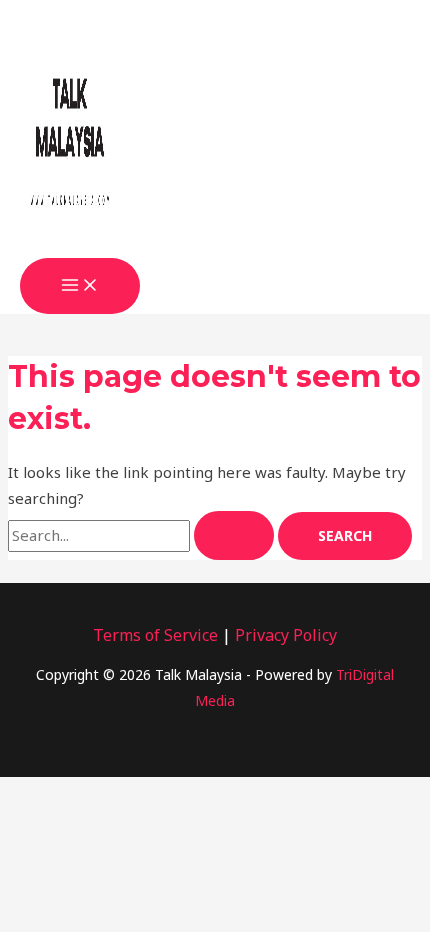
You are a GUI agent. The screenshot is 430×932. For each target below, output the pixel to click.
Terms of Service (155, 635)
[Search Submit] (234, 535)
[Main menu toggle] (80, 286)
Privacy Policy (286, 635)
